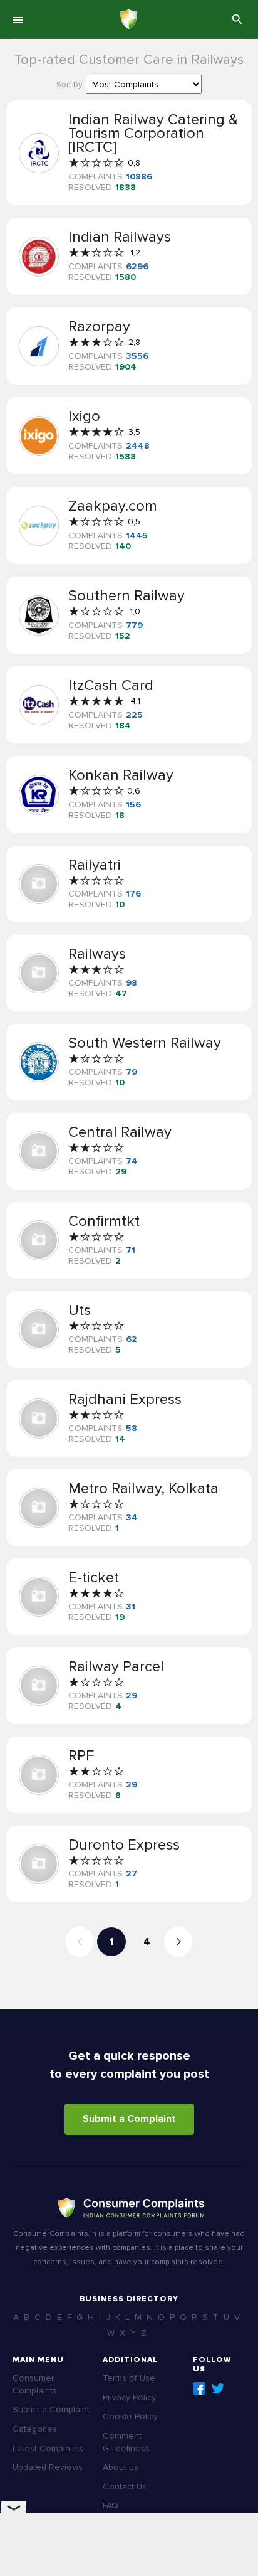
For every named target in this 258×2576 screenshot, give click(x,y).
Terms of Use (129, 2378)
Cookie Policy (130, 2416)
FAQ (111, 2505)
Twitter (218, 2388)
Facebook (199, 2388)
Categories (35, 2429)
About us (121, 2467)
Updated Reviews (48, 2467)
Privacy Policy (129, 2398)
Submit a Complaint (129, 2119)
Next (178, 1942)
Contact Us (125, 2487)
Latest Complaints (48, 2448)
